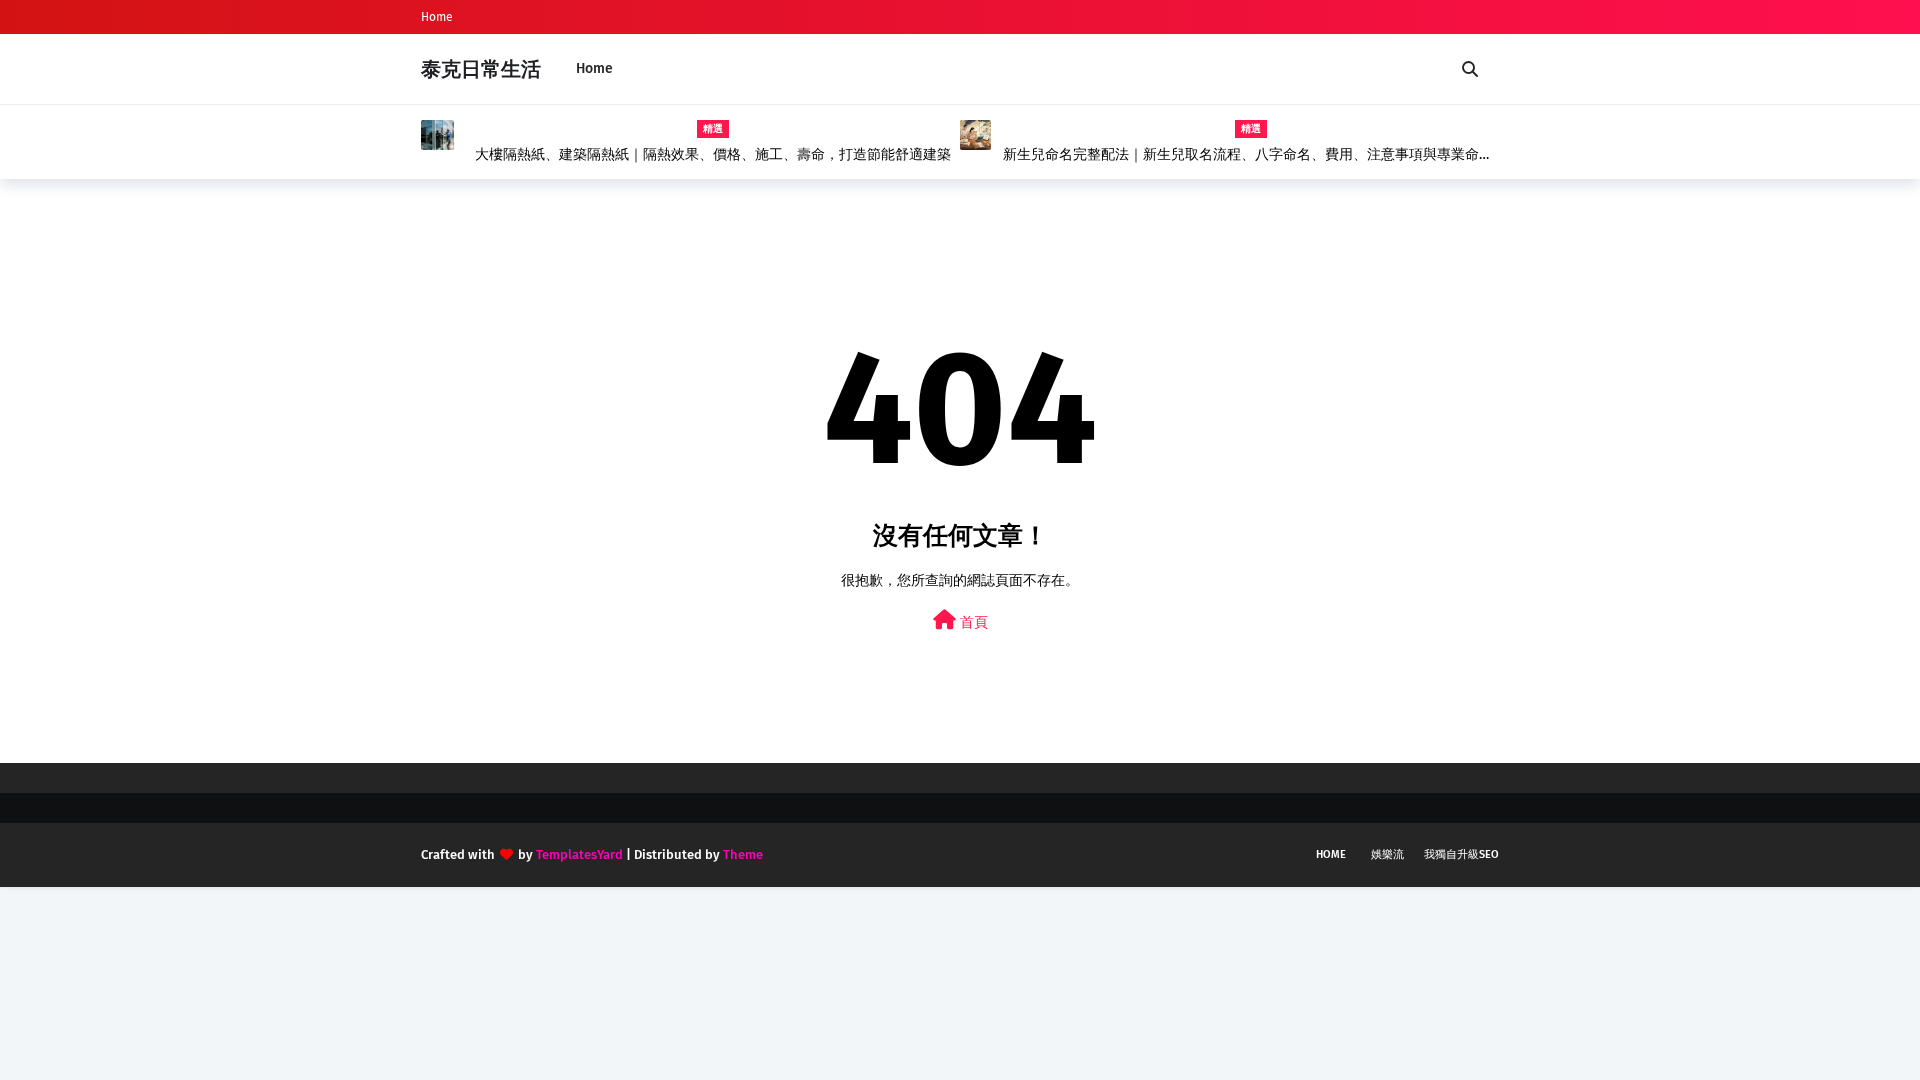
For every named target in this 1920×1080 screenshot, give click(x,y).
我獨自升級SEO (1461, 854)
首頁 (972, 622)
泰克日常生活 (481, 69)
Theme (743, 854)
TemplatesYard (579, 854)
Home (437, 17)
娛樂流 (1387, 854)
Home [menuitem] (594, 68)
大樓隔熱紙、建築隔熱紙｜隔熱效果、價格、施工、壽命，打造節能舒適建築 (713, 154)
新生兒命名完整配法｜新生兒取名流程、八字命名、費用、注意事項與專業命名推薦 (1248, 155)
